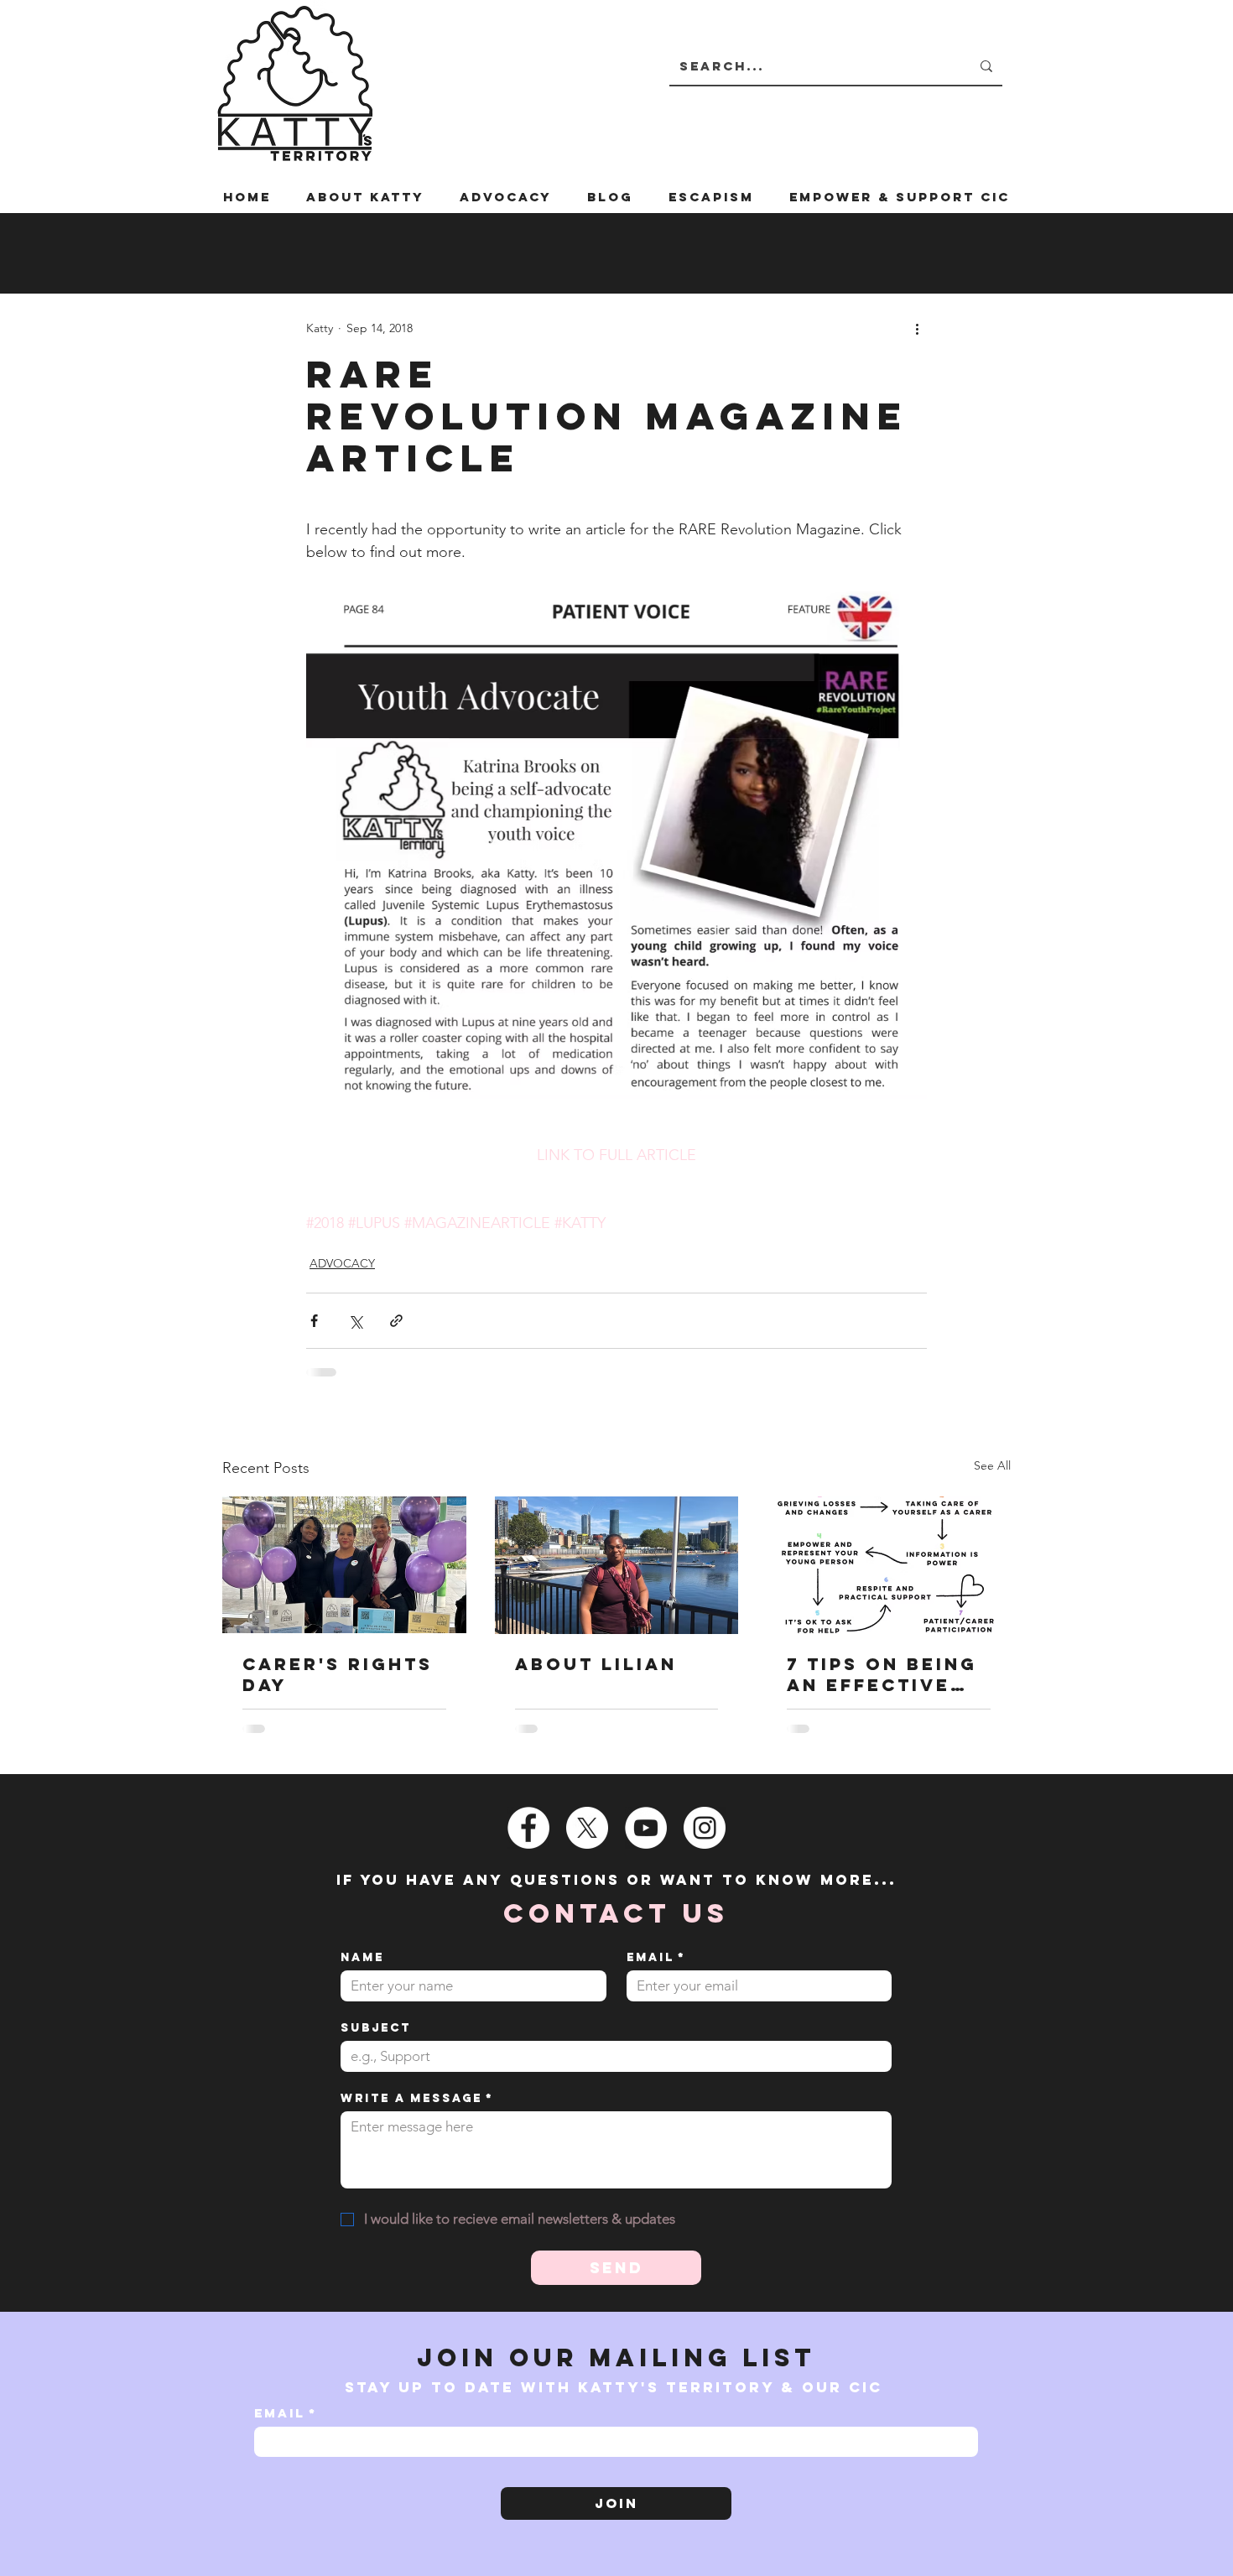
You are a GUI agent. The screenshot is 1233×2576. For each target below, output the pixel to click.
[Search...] (986, 66)
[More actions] (917, 328)
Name (362, 1957)
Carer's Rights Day (338, 1674)
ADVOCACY (342, 1263)
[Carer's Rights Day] (344, 1565)
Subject (376, 2028)
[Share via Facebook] (314, 1321)
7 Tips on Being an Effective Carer (882, 1674)
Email (656, 1957)
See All (992, 1465)
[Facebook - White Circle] (528, 1828)
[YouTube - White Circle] (646, 1828)
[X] (587, 1828)
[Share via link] (396, 1321)
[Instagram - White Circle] (705, 1828)
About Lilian (596, 1664)
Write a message (417, 2098)
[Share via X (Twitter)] (355, 1321)
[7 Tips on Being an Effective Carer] (889, 1565)
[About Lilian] (617, 1565)
